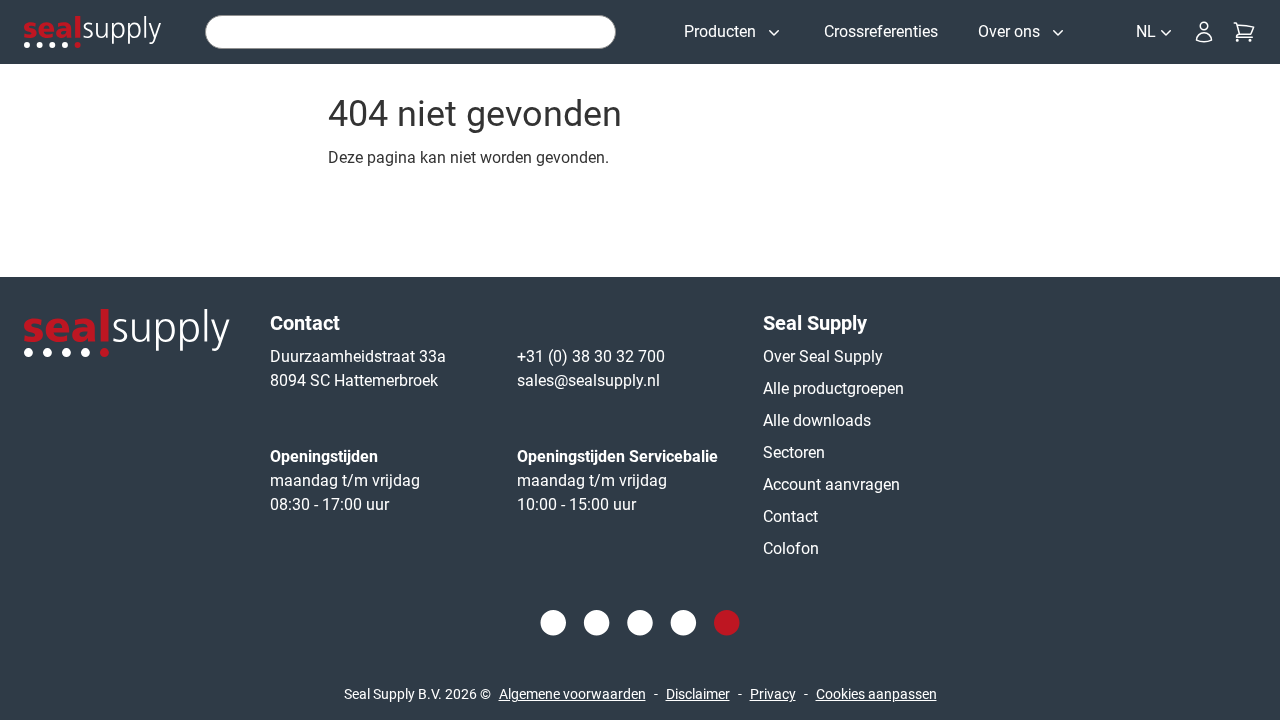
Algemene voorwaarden (572, 694)
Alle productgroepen (833, 388)
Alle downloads (817, 420)
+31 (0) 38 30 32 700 (591, 356)
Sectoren (794, 452)
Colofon (791, 548)
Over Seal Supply (823, 356)
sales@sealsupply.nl (588, 380)
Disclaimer (698, 694)
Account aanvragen (831, 484)
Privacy (773, 694)
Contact (790, 516)
